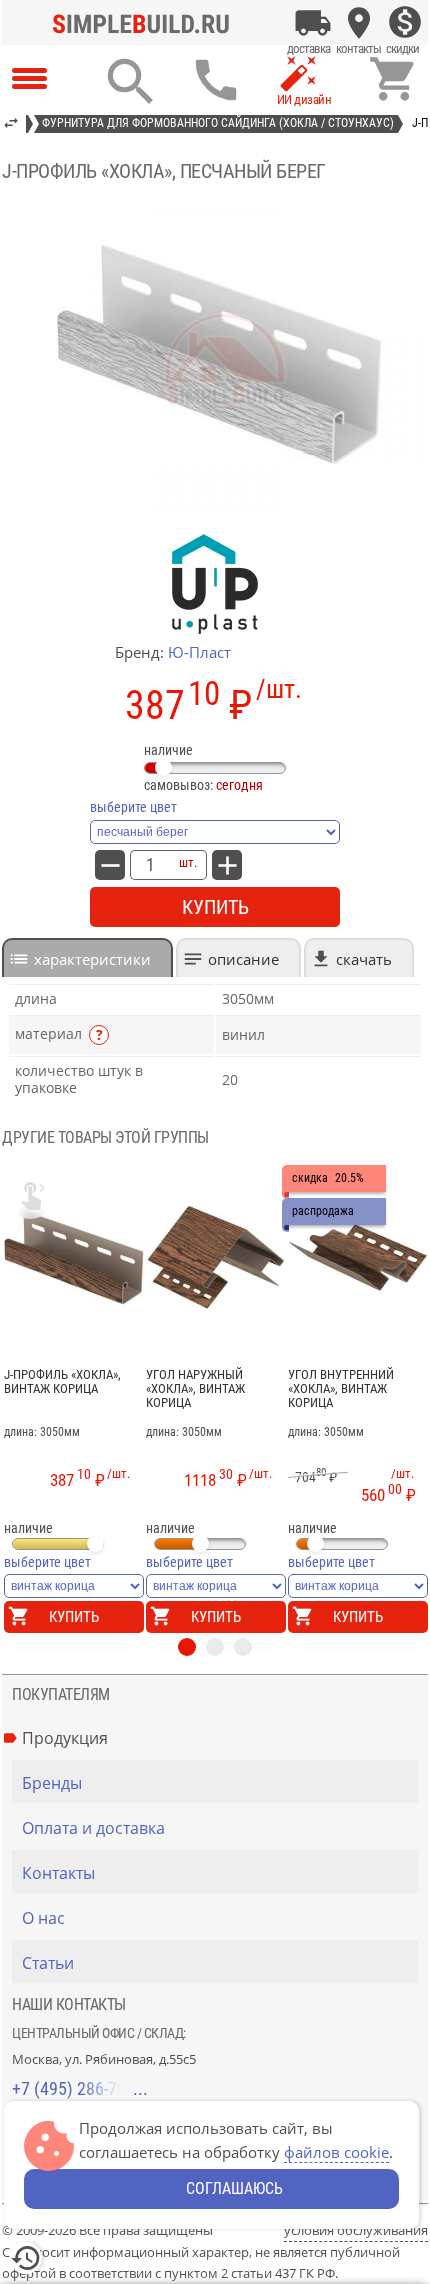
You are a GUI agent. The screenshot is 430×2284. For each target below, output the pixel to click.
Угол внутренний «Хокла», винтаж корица (341, 1389)
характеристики (92, 959)
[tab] (87, 957)
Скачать (364, 959)
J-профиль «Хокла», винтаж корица (62, 1382)
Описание (243, 959)
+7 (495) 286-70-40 (80, 2088)
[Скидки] (405, 23)
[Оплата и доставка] (313, 23)
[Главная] (146, 23)
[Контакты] (359, 23)
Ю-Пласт (199, 652)
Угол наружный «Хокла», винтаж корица (195, 1389)
